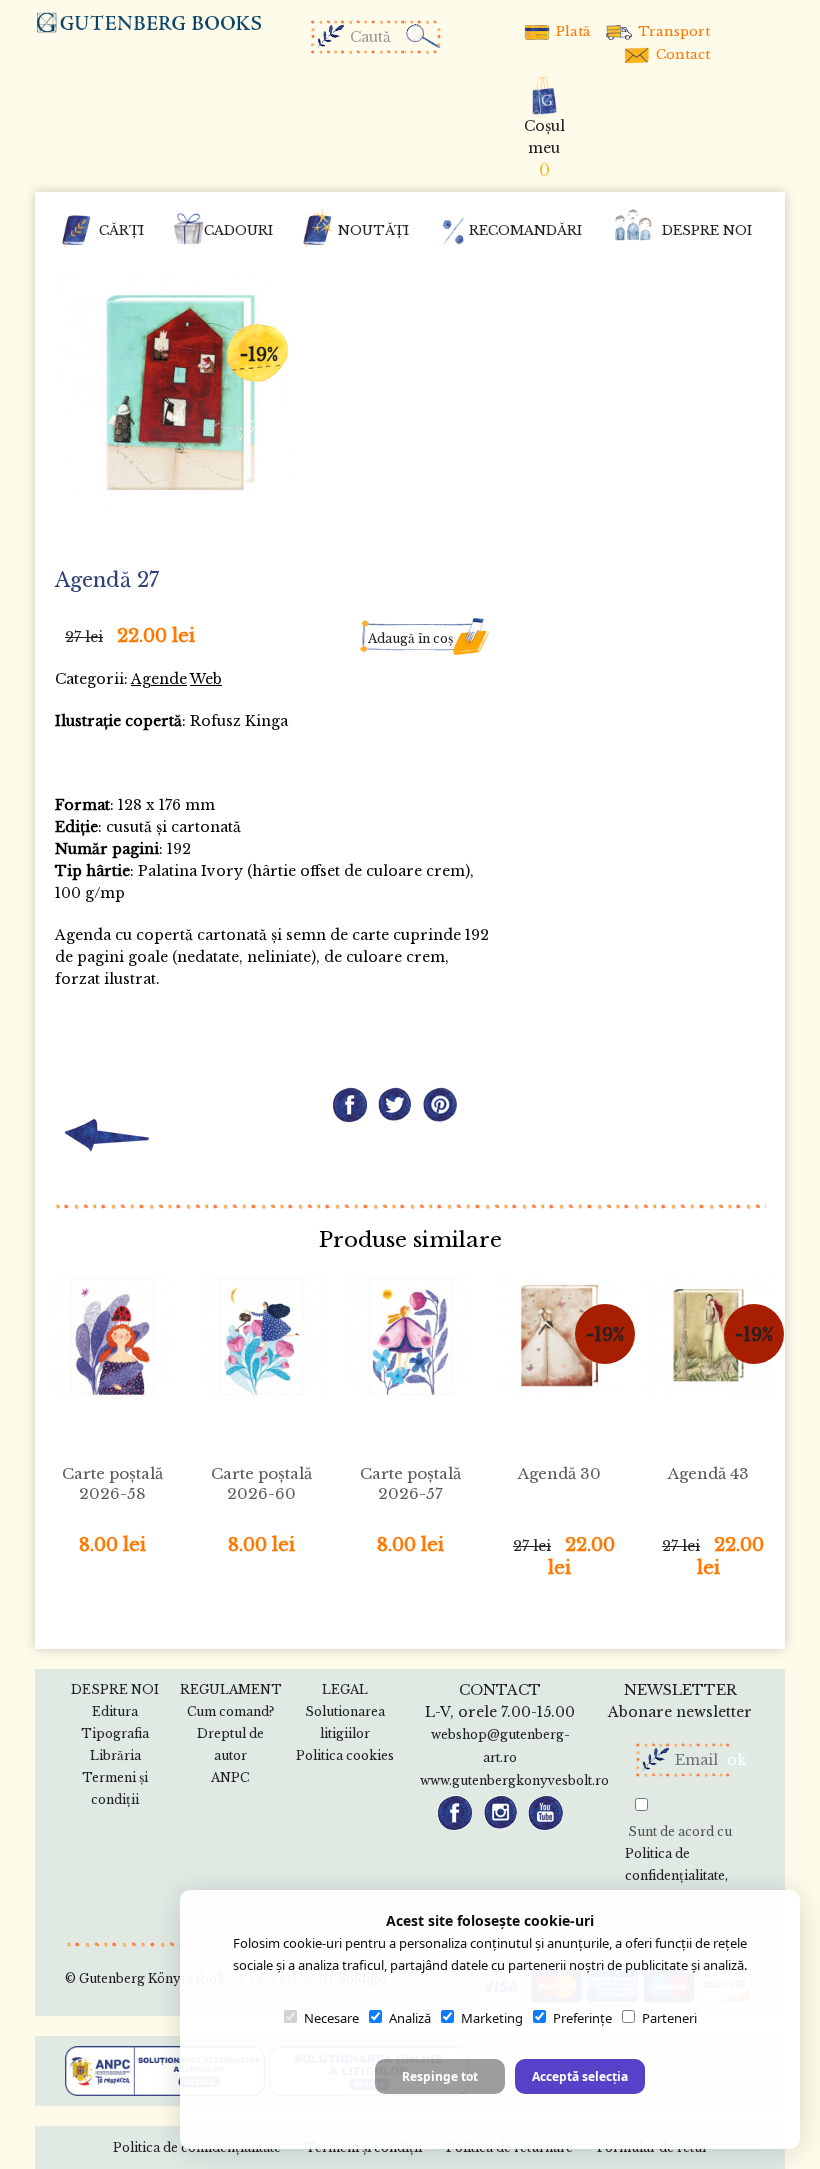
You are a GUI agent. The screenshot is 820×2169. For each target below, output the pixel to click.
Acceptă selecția (580, 2076)
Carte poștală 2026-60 (261, 1483)
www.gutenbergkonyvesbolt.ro (514, 1780)
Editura (115, 1711)
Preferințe (582, 2018)
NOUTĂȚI (373, 230)
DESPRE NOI (707, 230)
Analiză (410, 2018)
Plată (571, 31)
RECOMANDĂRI (525, 230)
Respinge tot (440, 2076)
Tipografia (115, 1733)
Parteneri (669, 2018)
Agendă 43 (708, 1473)
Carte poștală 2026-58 (112, 1483)
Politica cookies (345, 1755)
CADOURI (238, 230)
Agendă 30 (559, 1473)
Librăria (115, 1755)
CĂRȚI (121, 230)
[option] (180, 394)
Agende (159, 679)
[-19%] (180, 392)
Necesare (331, 2018)
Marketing (492, 2018)
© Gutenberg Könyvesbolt (145, 1978)
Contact (681, 54)
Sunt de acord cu (678, 1853)
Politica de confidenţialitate (675, 1864)
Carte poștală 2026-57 (410, 1483)
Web (206, 679)
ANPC (230, 1777)
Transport (672, 31)
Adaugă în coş (410, 638)
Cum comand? (230, 1711)
